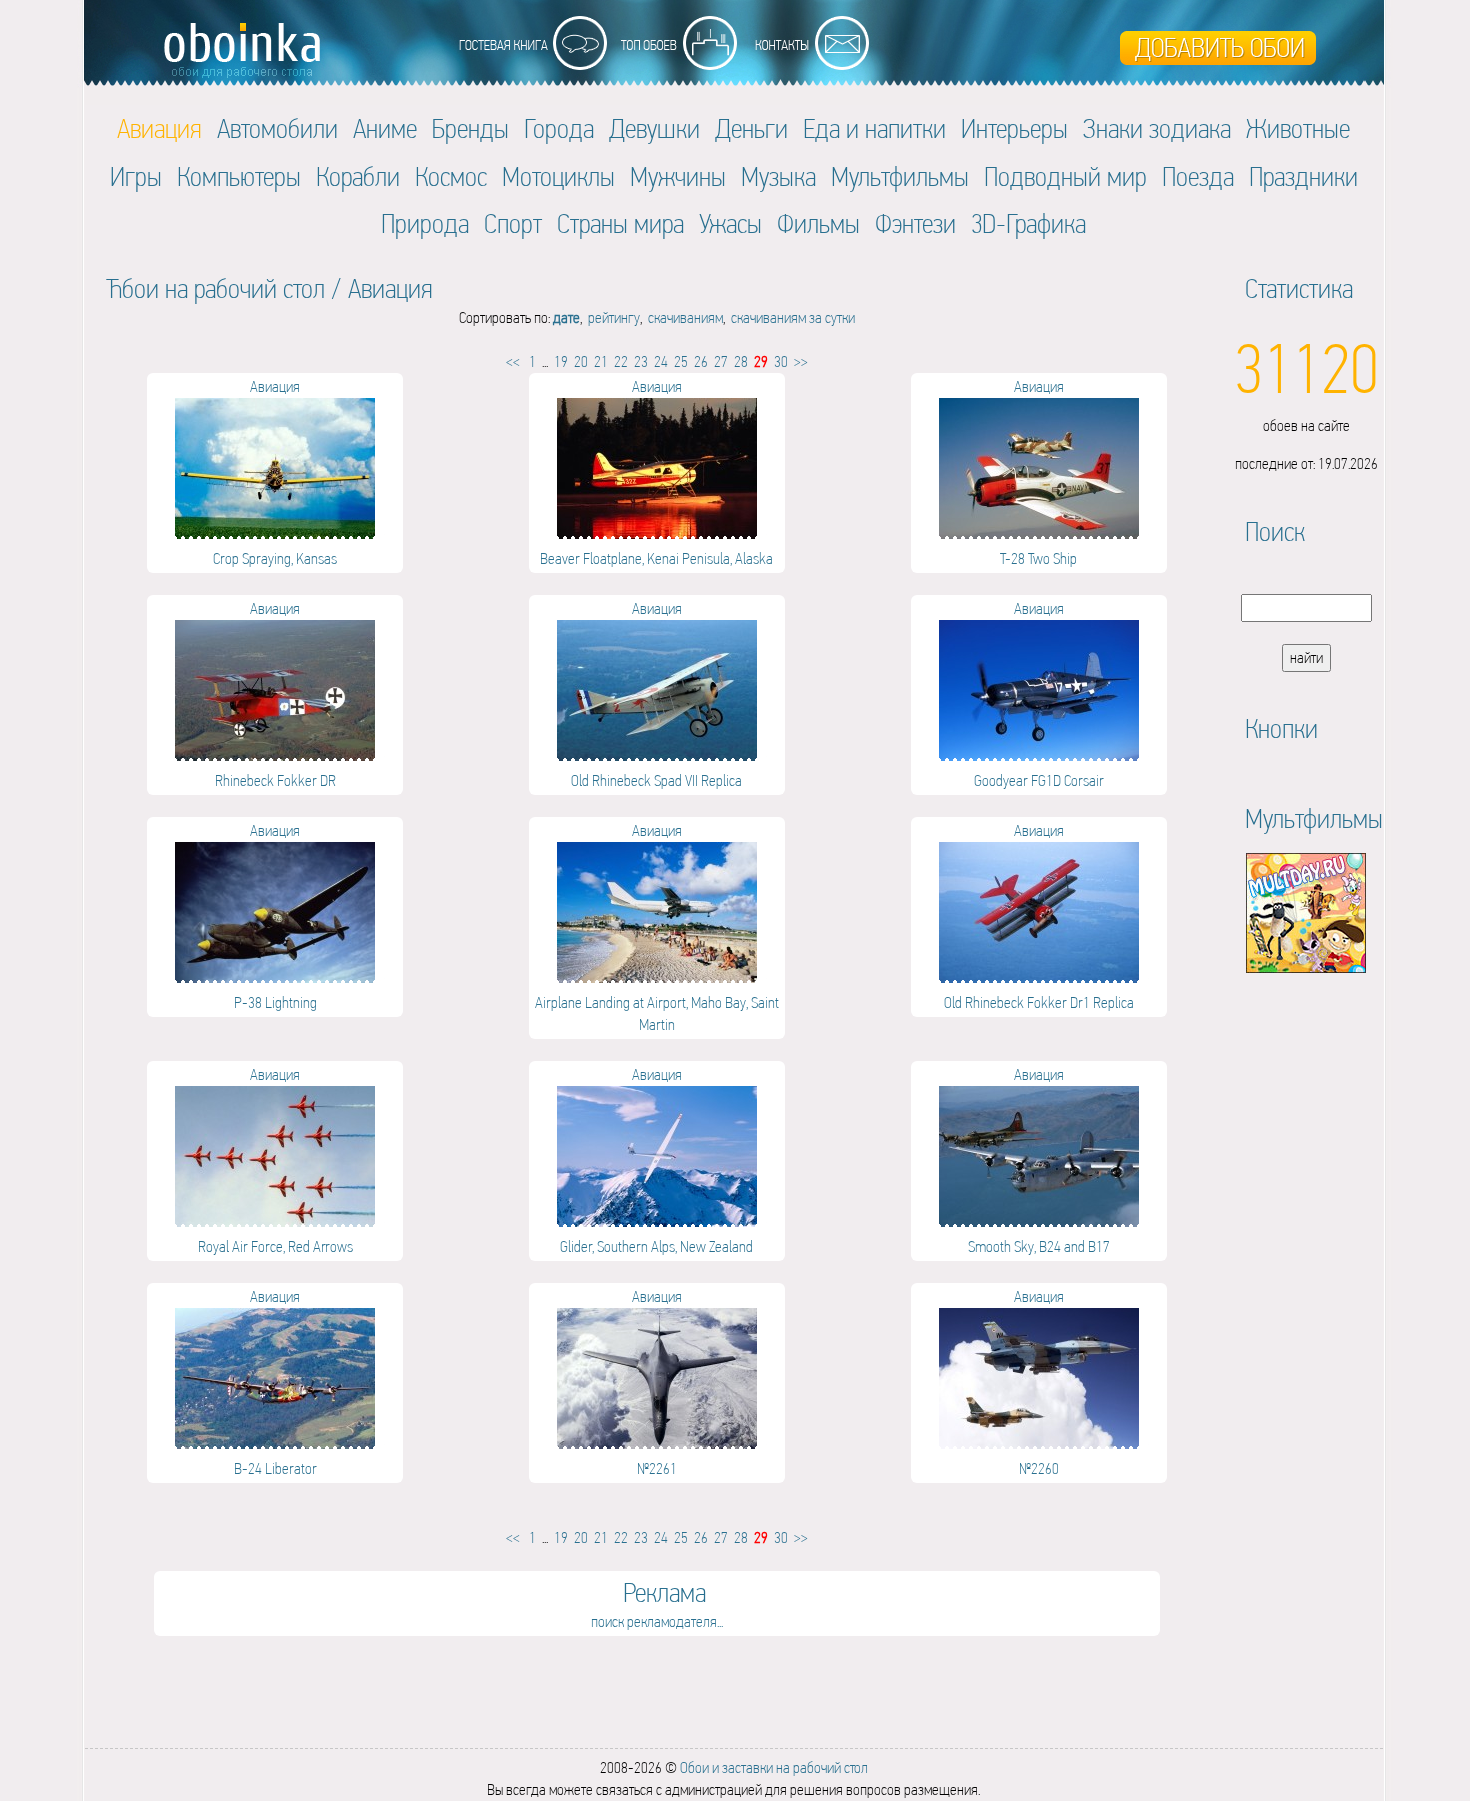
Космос (451, 176)
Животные (1298, 128)
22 (621, 361)
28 (741, 361)
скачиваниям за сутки (793, 317)
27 (721, 361)
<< (513, 361)
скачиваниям (685, 317)
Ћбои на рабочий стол (215, 288)
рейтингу (614, 317)
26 (701, 361)
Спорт (513, 223)
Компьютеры (239, 176)
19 (561, 361)
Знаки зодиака (1157, 128)
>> (801, 361)
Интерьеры (1014, 128)
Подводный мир (1065, 176)
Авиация (390, 288)
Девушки (654, 128)
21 (601, 361)
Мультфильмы (900, 176)
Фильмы (818, 223)
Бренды (470, 128)
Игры (136, 176)
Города (559, 128)
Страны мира (620, 223)
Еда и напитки (874, 128)
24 (661, 361)
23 (641, 361)
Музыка (778, 176)
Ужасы (730, 223)
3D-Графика (1028, 223)
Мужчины (678, 176)
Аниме (385, 128)
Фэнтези (915, 223)
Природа (425, 223)
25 (681, 361)
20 (581, 361)
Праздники (1303, 176)
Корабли (358, 176)
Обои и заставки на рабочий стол (774, 1767)
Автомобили (277, 128)
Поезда (1198, 176)
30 (781, 361)
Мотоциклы (558, 176)
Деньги (751, 128)
